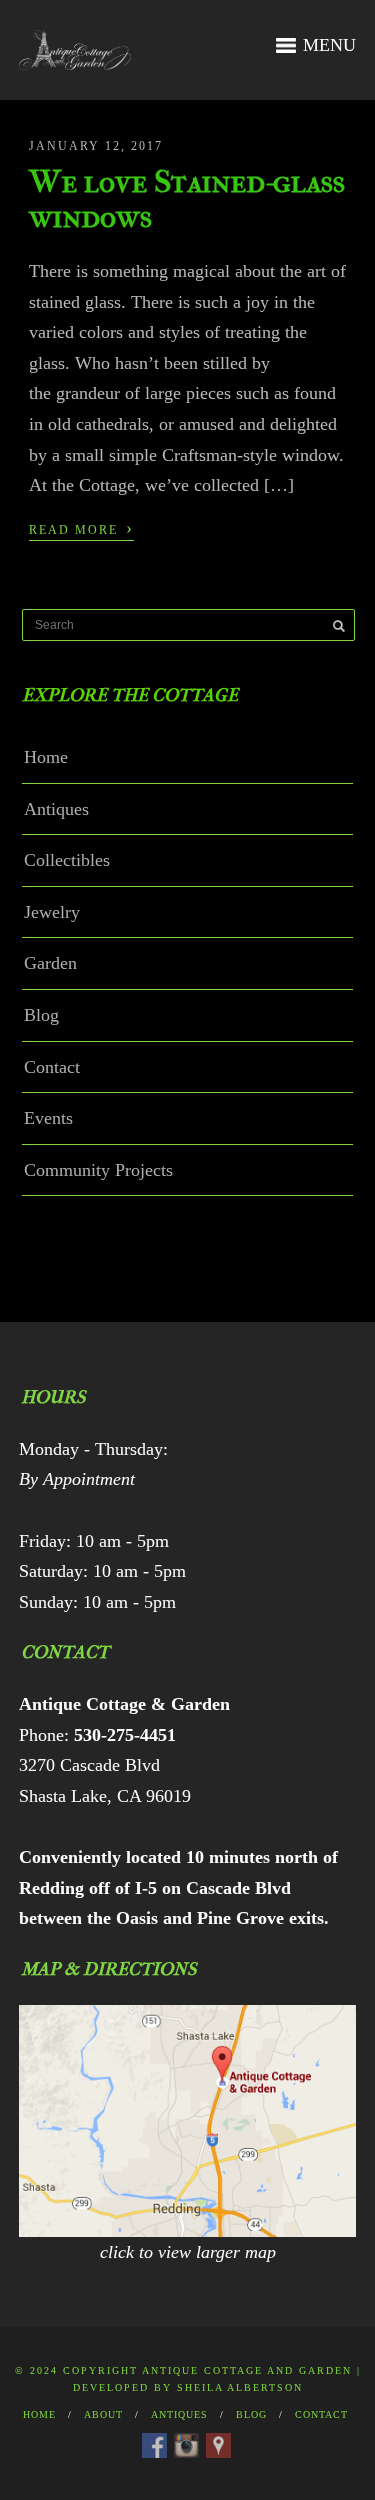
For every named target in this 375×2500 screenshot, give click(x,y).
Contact (52, 1067)
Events (48, 1118)
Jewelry (52, 912)
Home (46, 757)
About (103, 2414)
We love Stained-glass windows (187, 199)
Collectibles (67, 860)
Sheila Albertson (240, 2387)
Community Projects (98, 1170)
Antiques (56, 809)
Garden (50, 963)
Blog (41, 1015)
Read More (81, 528)
